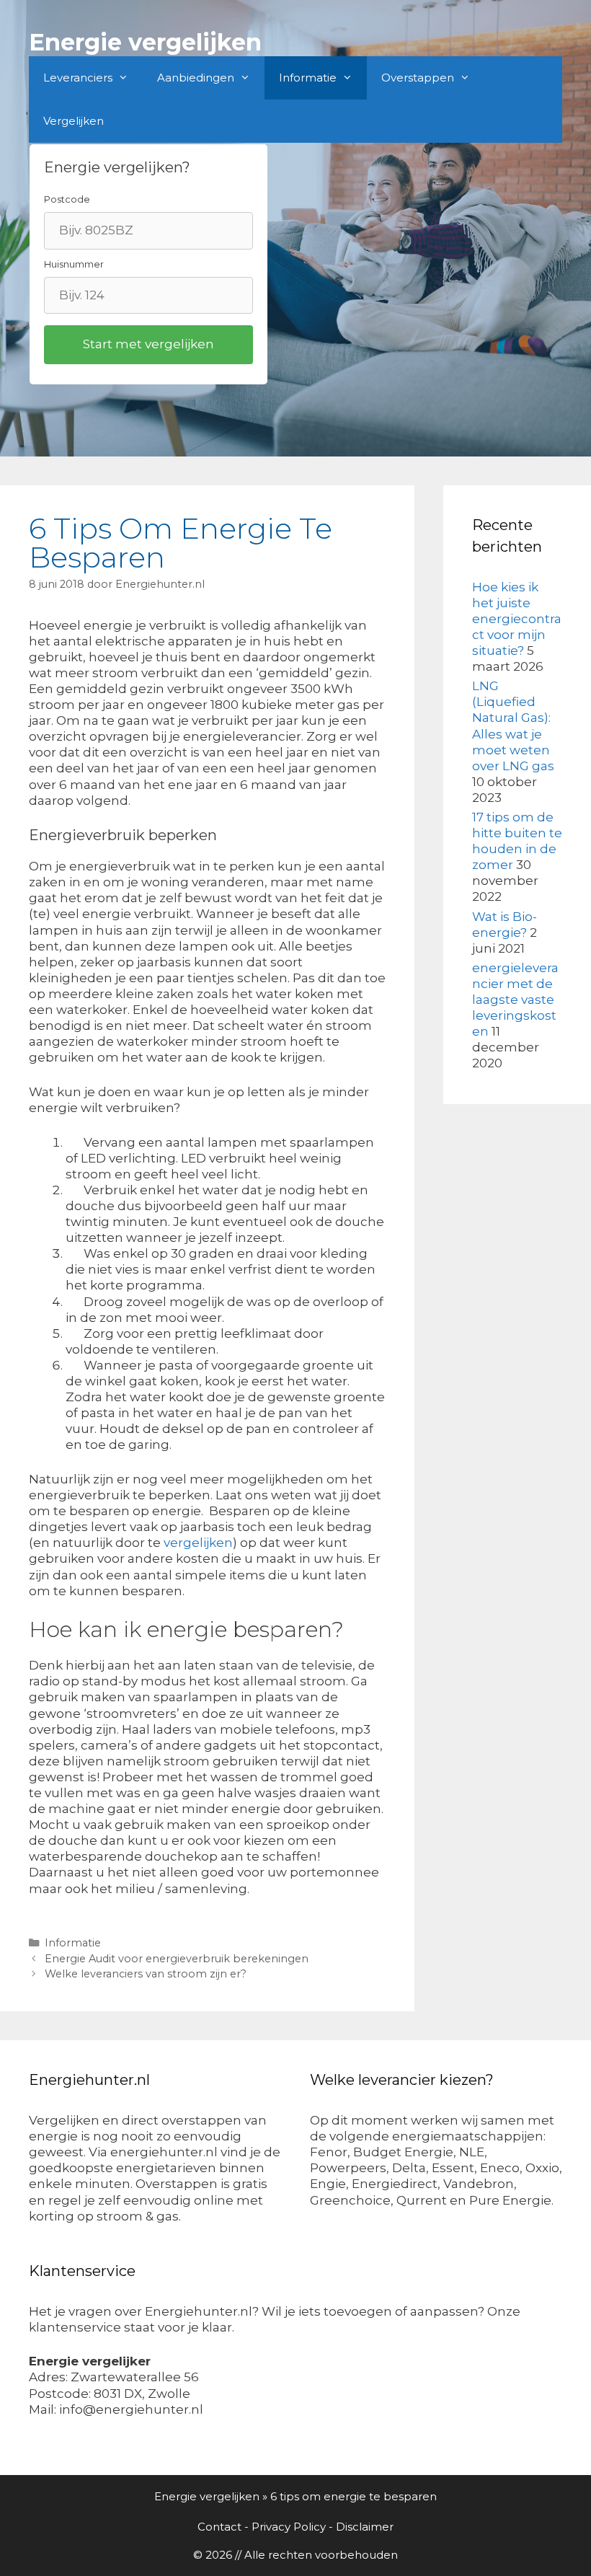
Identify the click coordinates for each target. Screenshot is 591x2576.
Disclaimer (365, 2527)
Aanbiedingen (196, 78)
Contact (219, 2527)
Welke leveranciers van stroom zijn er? (146, 1974)
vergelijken (198, 1543)
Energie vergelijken (145, 42)
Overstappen (418, 78)
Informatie (308, 78)
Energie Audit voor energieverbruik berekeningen (177, 1959)
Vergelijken (74, 121)
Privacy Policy (289, 2527)
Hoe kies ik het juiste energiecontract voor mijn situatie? (517, 619)
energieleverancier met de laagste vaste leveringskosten (515, 1000)
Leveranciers (78, 78)
